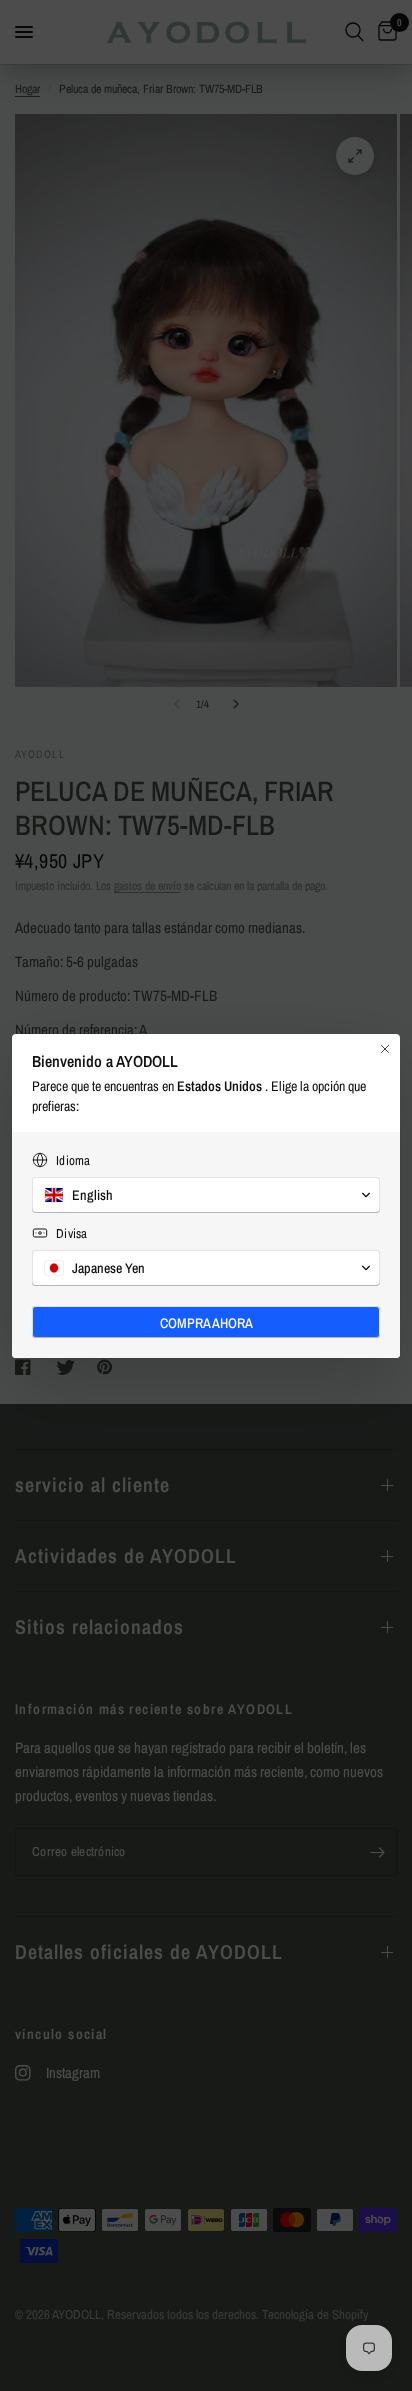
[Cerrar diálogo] (385, 1049)
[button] (206, 1195)
